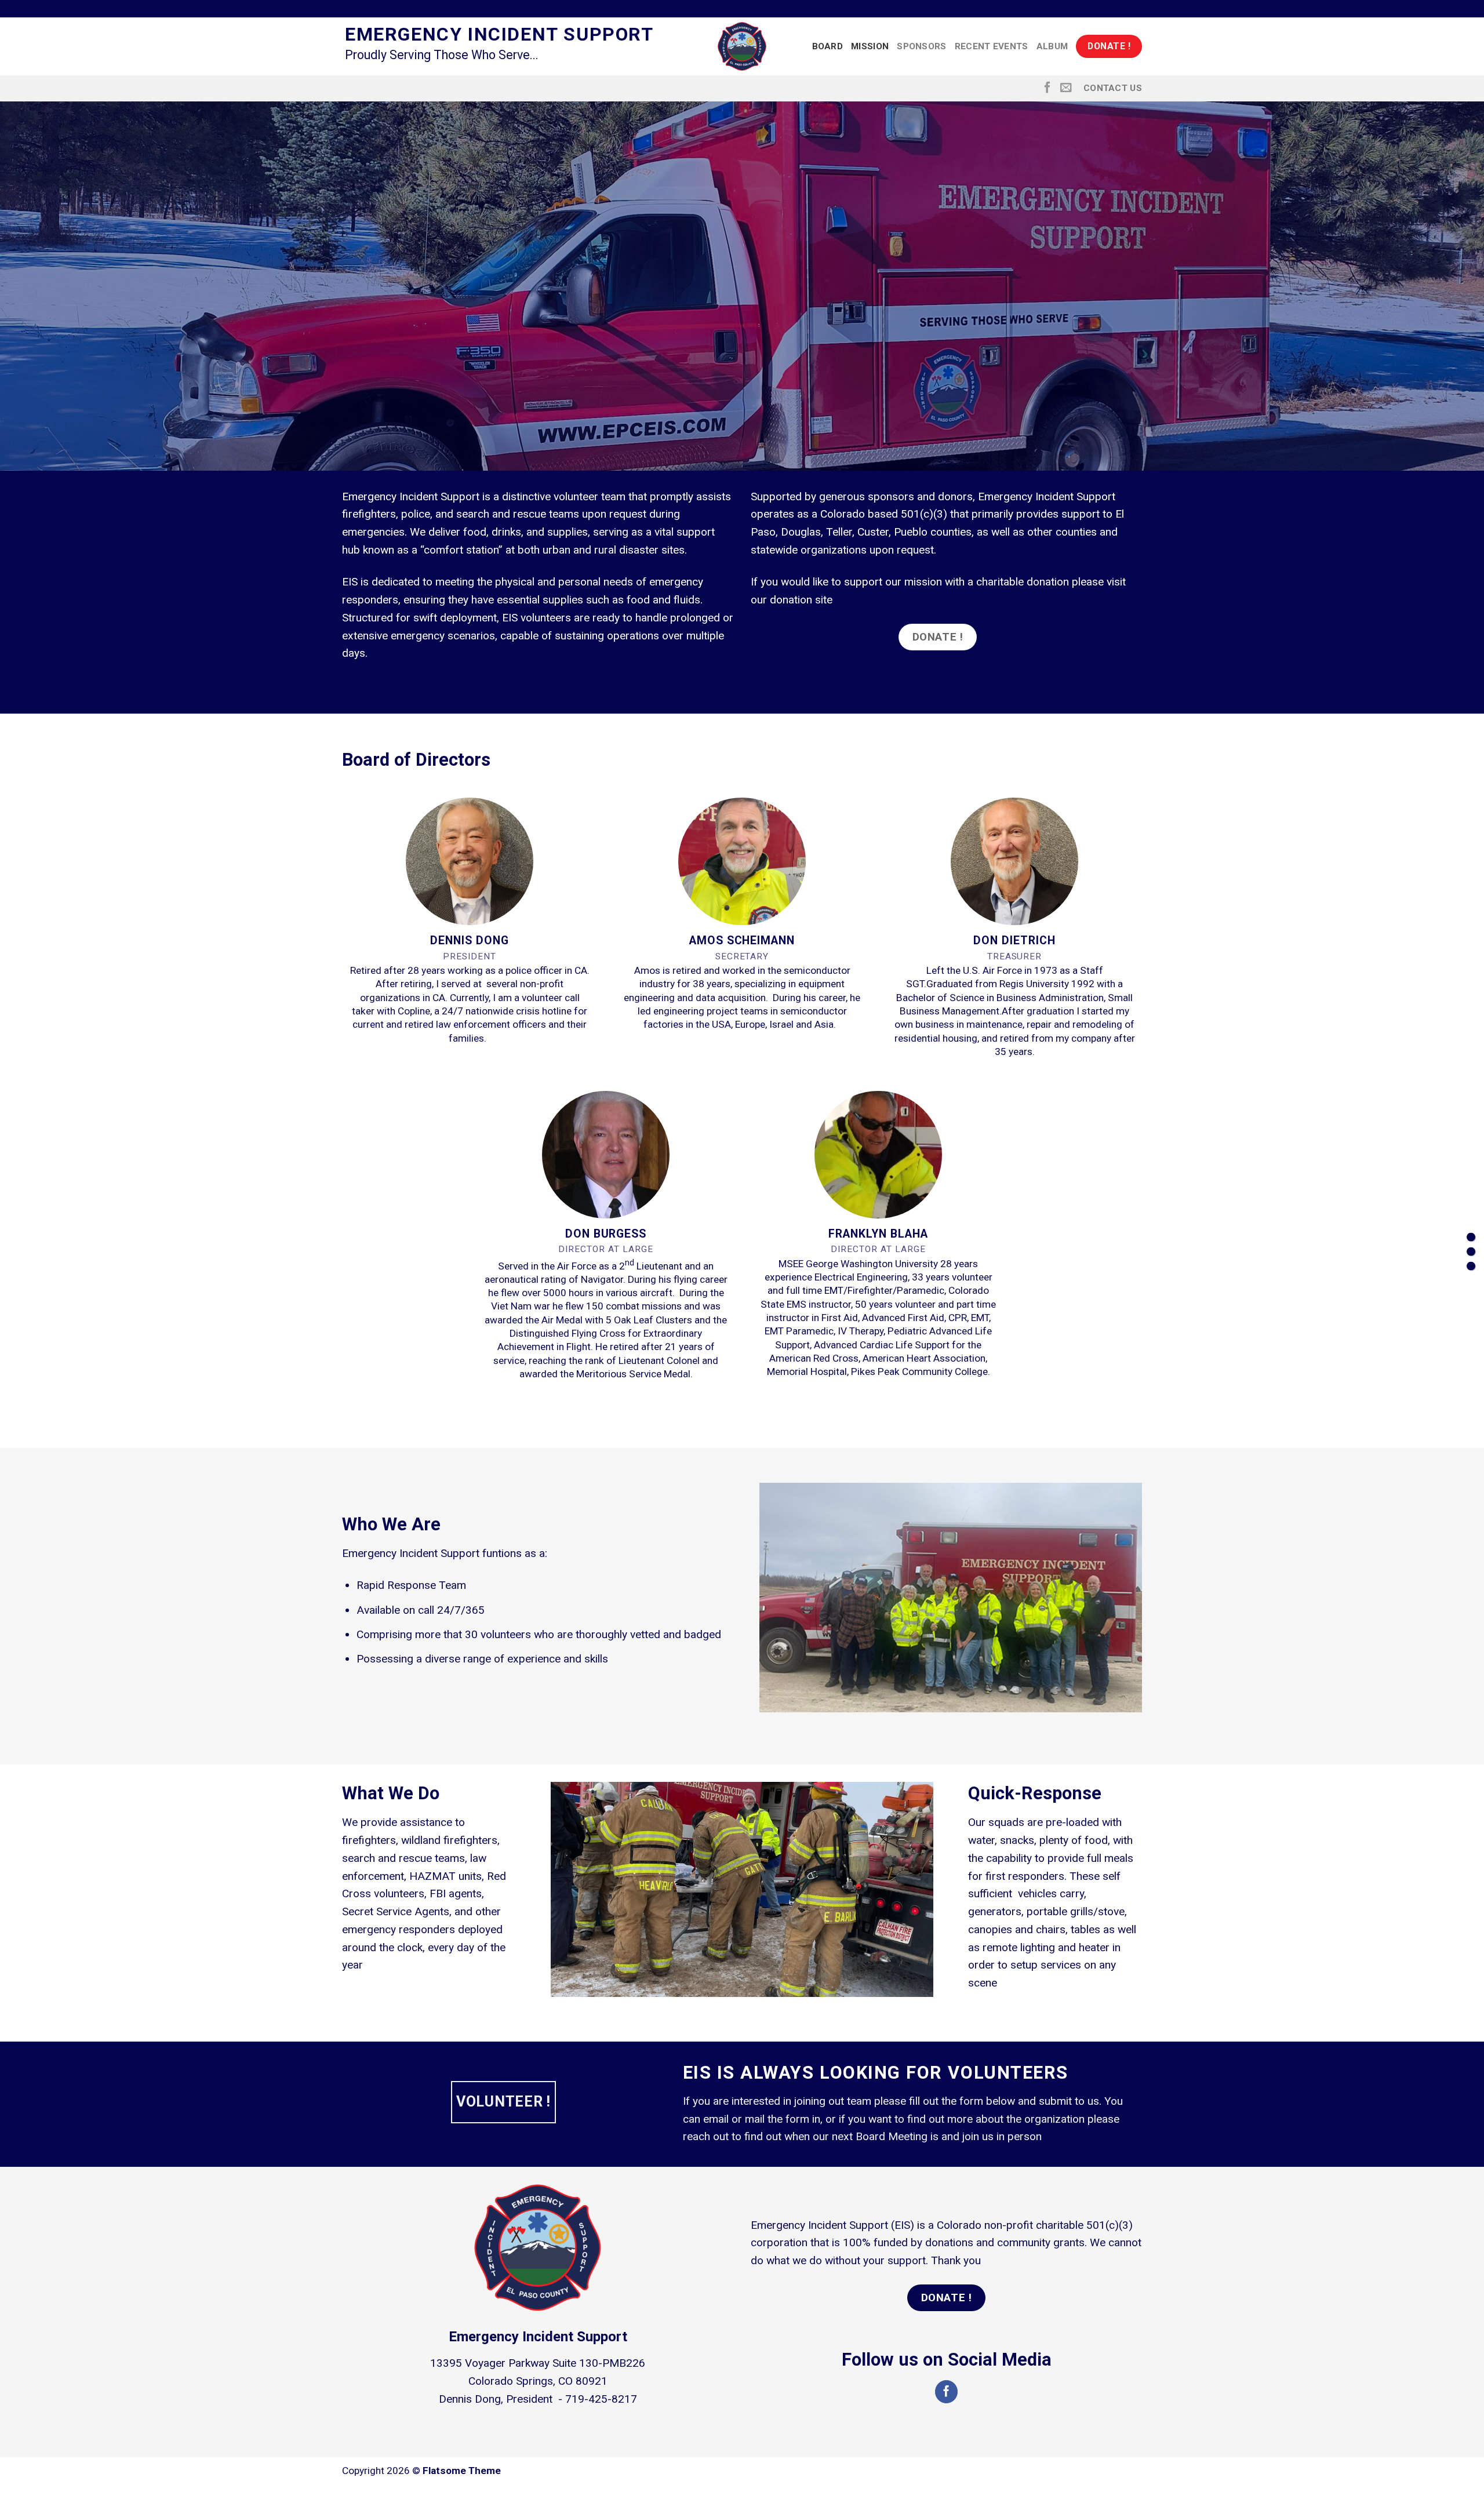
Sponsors (921, 46)
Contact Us (1113, 88)
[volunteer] (1471, 1266)
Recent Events (992, 46)
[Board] (1471, 1237)
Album (1052, 46)
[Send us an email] (1066, 88)
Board (828, 46)
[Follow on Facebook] (1047, 88)
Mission (870, 46)
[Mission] (1471, 1252)
